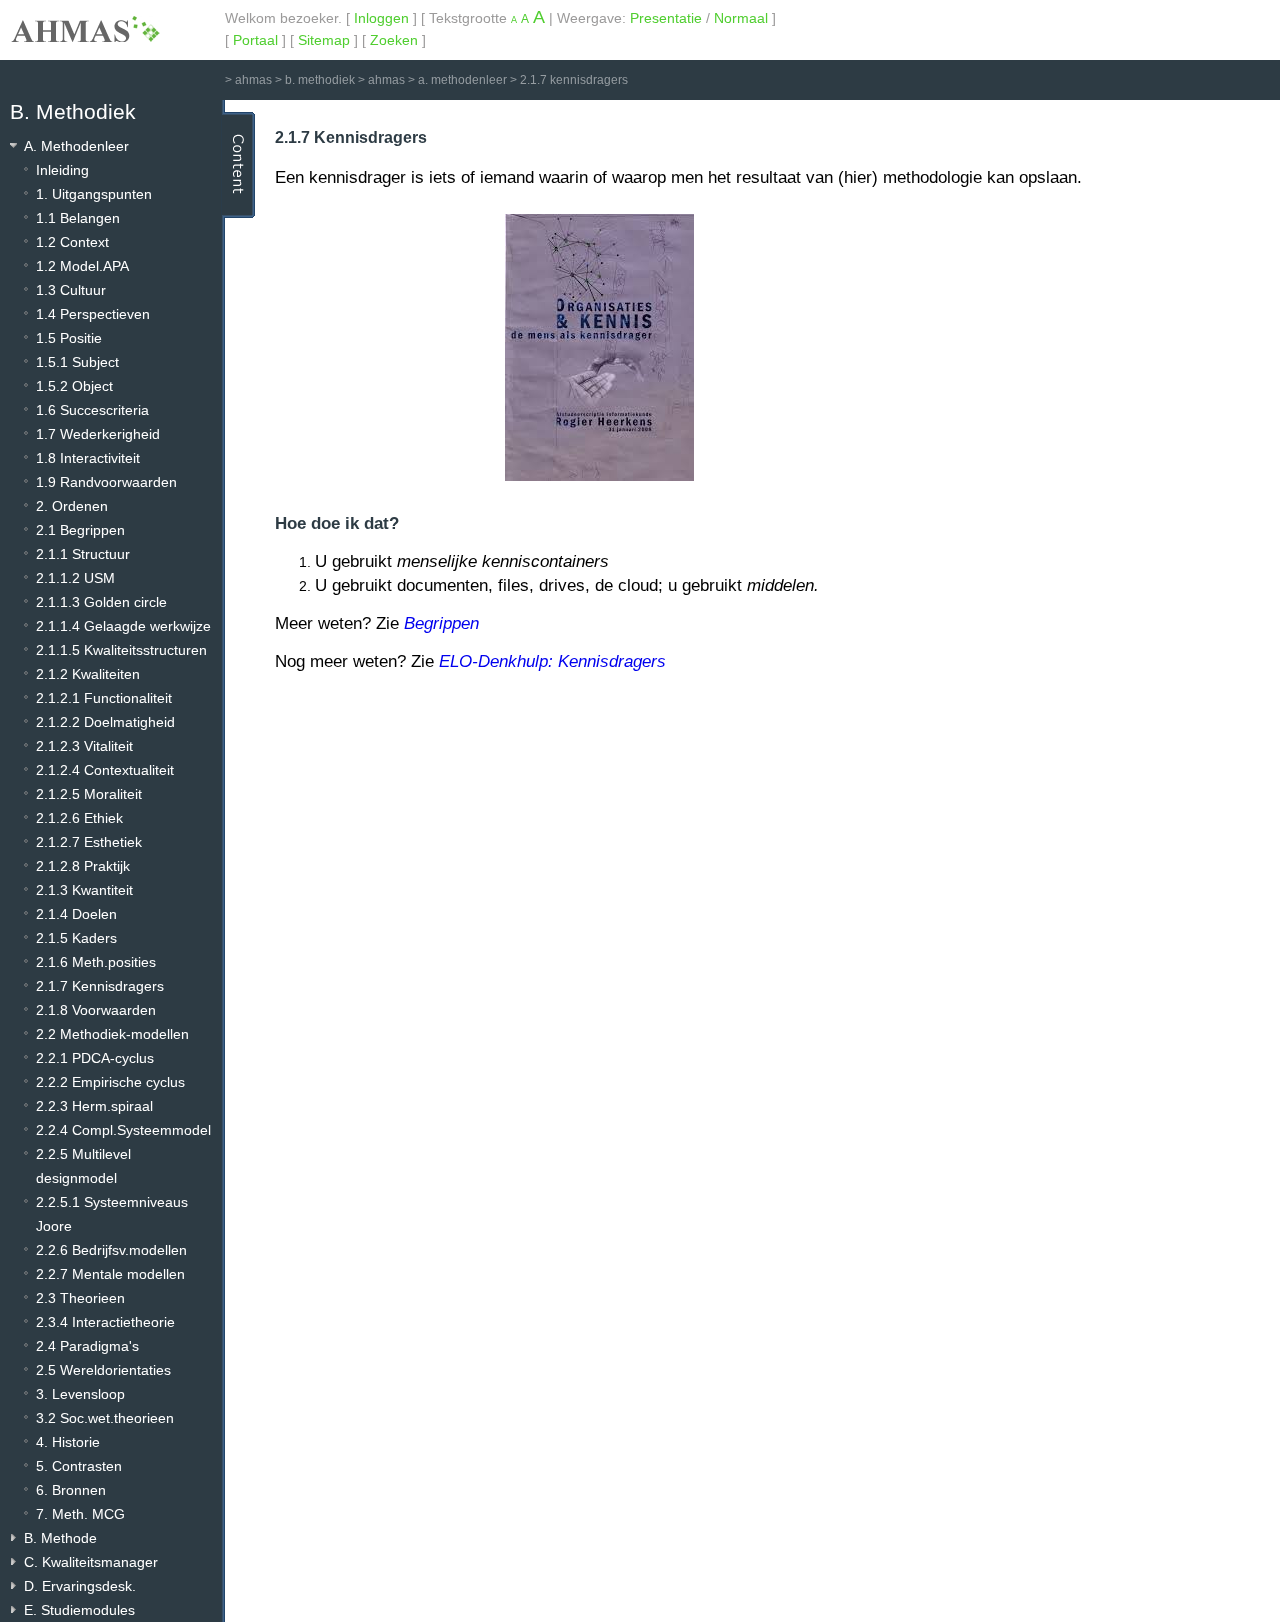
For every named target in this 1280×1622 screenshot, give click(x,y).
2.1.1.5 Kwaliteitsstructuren (121, 650)
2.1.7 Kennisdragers (100, 986)
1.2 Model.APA (82, 266)
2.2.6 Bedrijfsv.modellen (111, 1250)
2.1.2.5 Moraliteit (89, 794)
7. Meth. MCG (80, 1514)
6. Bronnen (71, 1490)
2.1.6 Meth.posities (96, 962)
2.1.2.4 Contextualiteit (105, 770)
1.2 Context (72, 242)
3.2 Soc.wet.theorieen (105, 1418)
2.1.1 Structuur (83, 554)
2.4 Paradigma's (87, 1346)
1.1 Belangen (78, 218)
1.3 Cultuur (71, 290)
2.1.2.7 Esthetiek (89, 842)
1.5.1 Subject (77, 362)
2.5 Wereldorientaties (103, 1370)
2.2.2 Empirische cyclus (110, 1082)
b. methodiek (320, 80)
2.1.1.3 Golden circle (101, 602)
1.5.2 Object (74, 386)
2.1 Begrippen (80, 530)
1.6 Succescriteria (92, 410)
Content (238, 165)
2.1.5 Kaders (76, 938)
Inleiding (62, 170)
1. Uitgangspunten (94, 194)
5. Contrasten (79, 1466)
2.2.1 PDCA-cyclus (95, 1058)
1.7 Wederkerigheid (98, 434)
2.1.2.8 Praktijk (83, 866)
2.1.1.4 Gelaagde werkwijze (123, 626)
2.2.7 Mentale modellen (110, 1274)
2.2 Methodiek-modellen (112, 1034)
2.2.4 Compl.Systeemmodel (123, 1130)
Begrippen (441, 623)
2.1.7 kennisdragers (574, 80)
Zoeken (394, 40)
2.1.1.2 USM (75, 578)
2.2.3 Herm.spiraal (94, 1106)
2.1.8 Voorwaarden (96, 1010)
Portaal (255, 40)
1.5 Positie (69, 338)
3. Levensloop (80, 1394)
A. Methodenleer (76, 146)
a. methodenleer (462, 80)
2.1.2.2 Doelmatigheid (105, 722)
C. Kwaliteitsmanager (91, 1562)
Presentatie (666, 18)
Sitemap (324, 40)
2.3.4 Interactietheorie (105, 1322)
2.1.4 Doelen (76, 914)
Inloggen (381, 18)
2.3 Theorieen (80, 1298)
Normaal (741, 18)
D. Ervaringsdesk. (80, 1586)
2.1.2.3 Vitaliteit (84, 746)
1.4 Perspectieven (93, 314)
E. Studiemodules (79, 1610)
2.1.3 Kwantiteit (84, 890)
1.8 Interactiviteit (88, 458)
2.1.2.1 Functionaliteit (104, 698)
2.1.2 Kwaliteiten (88, 674)
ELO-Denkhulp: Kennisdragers (552, 661)
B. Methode (60, 1538)
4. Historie (68, 1442)
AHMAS (85, 29)
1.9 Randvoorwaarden (106, 482)
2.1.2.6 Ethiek (79, 818)
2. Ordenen (72, 506)
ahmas (253, 80)
